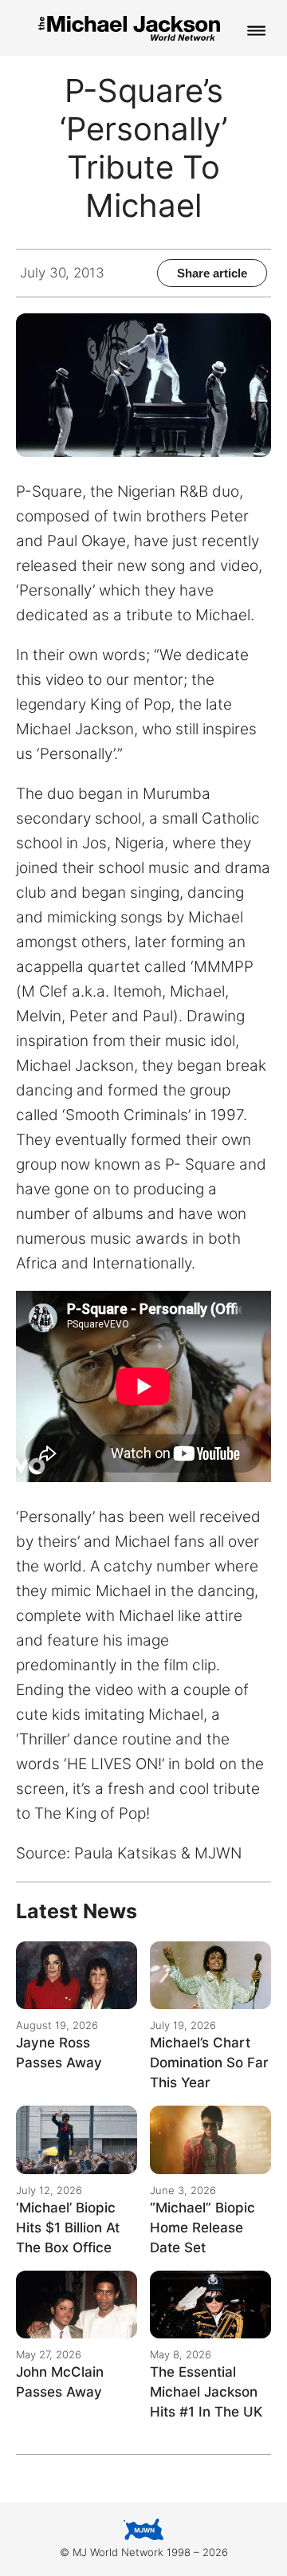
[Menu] (257, 32)
